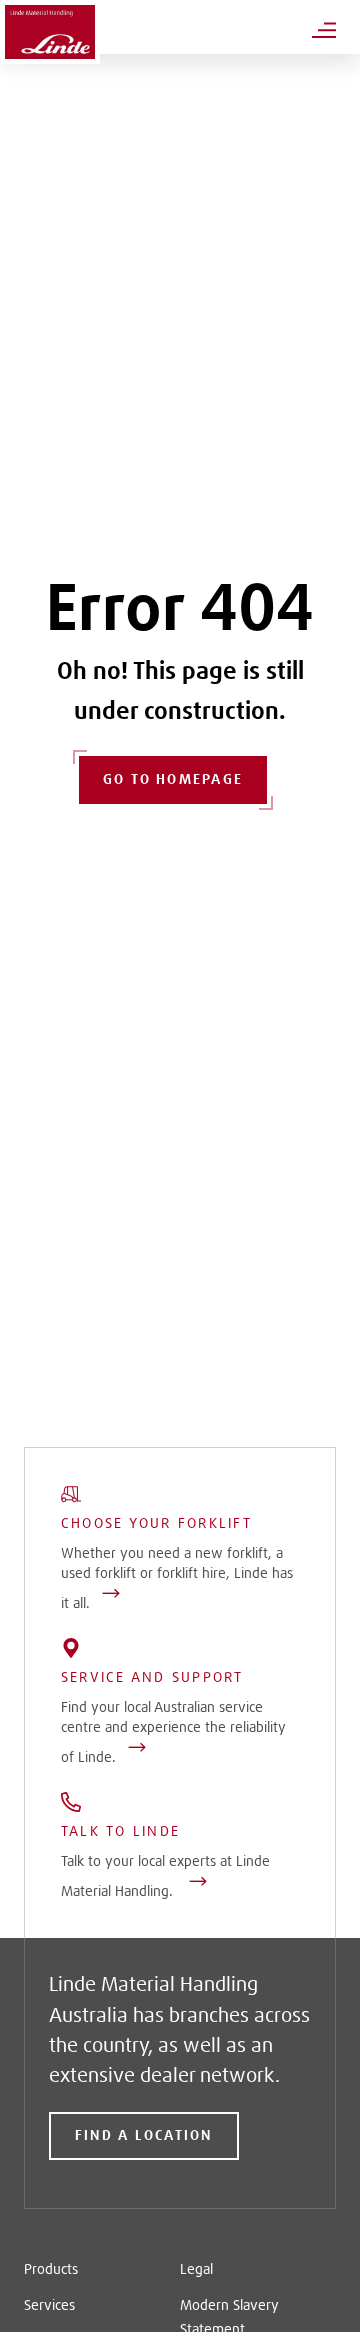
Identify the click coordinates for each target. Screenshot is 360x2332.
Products (51, 2270)
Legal (196, 2270)
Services (49, 2306)
